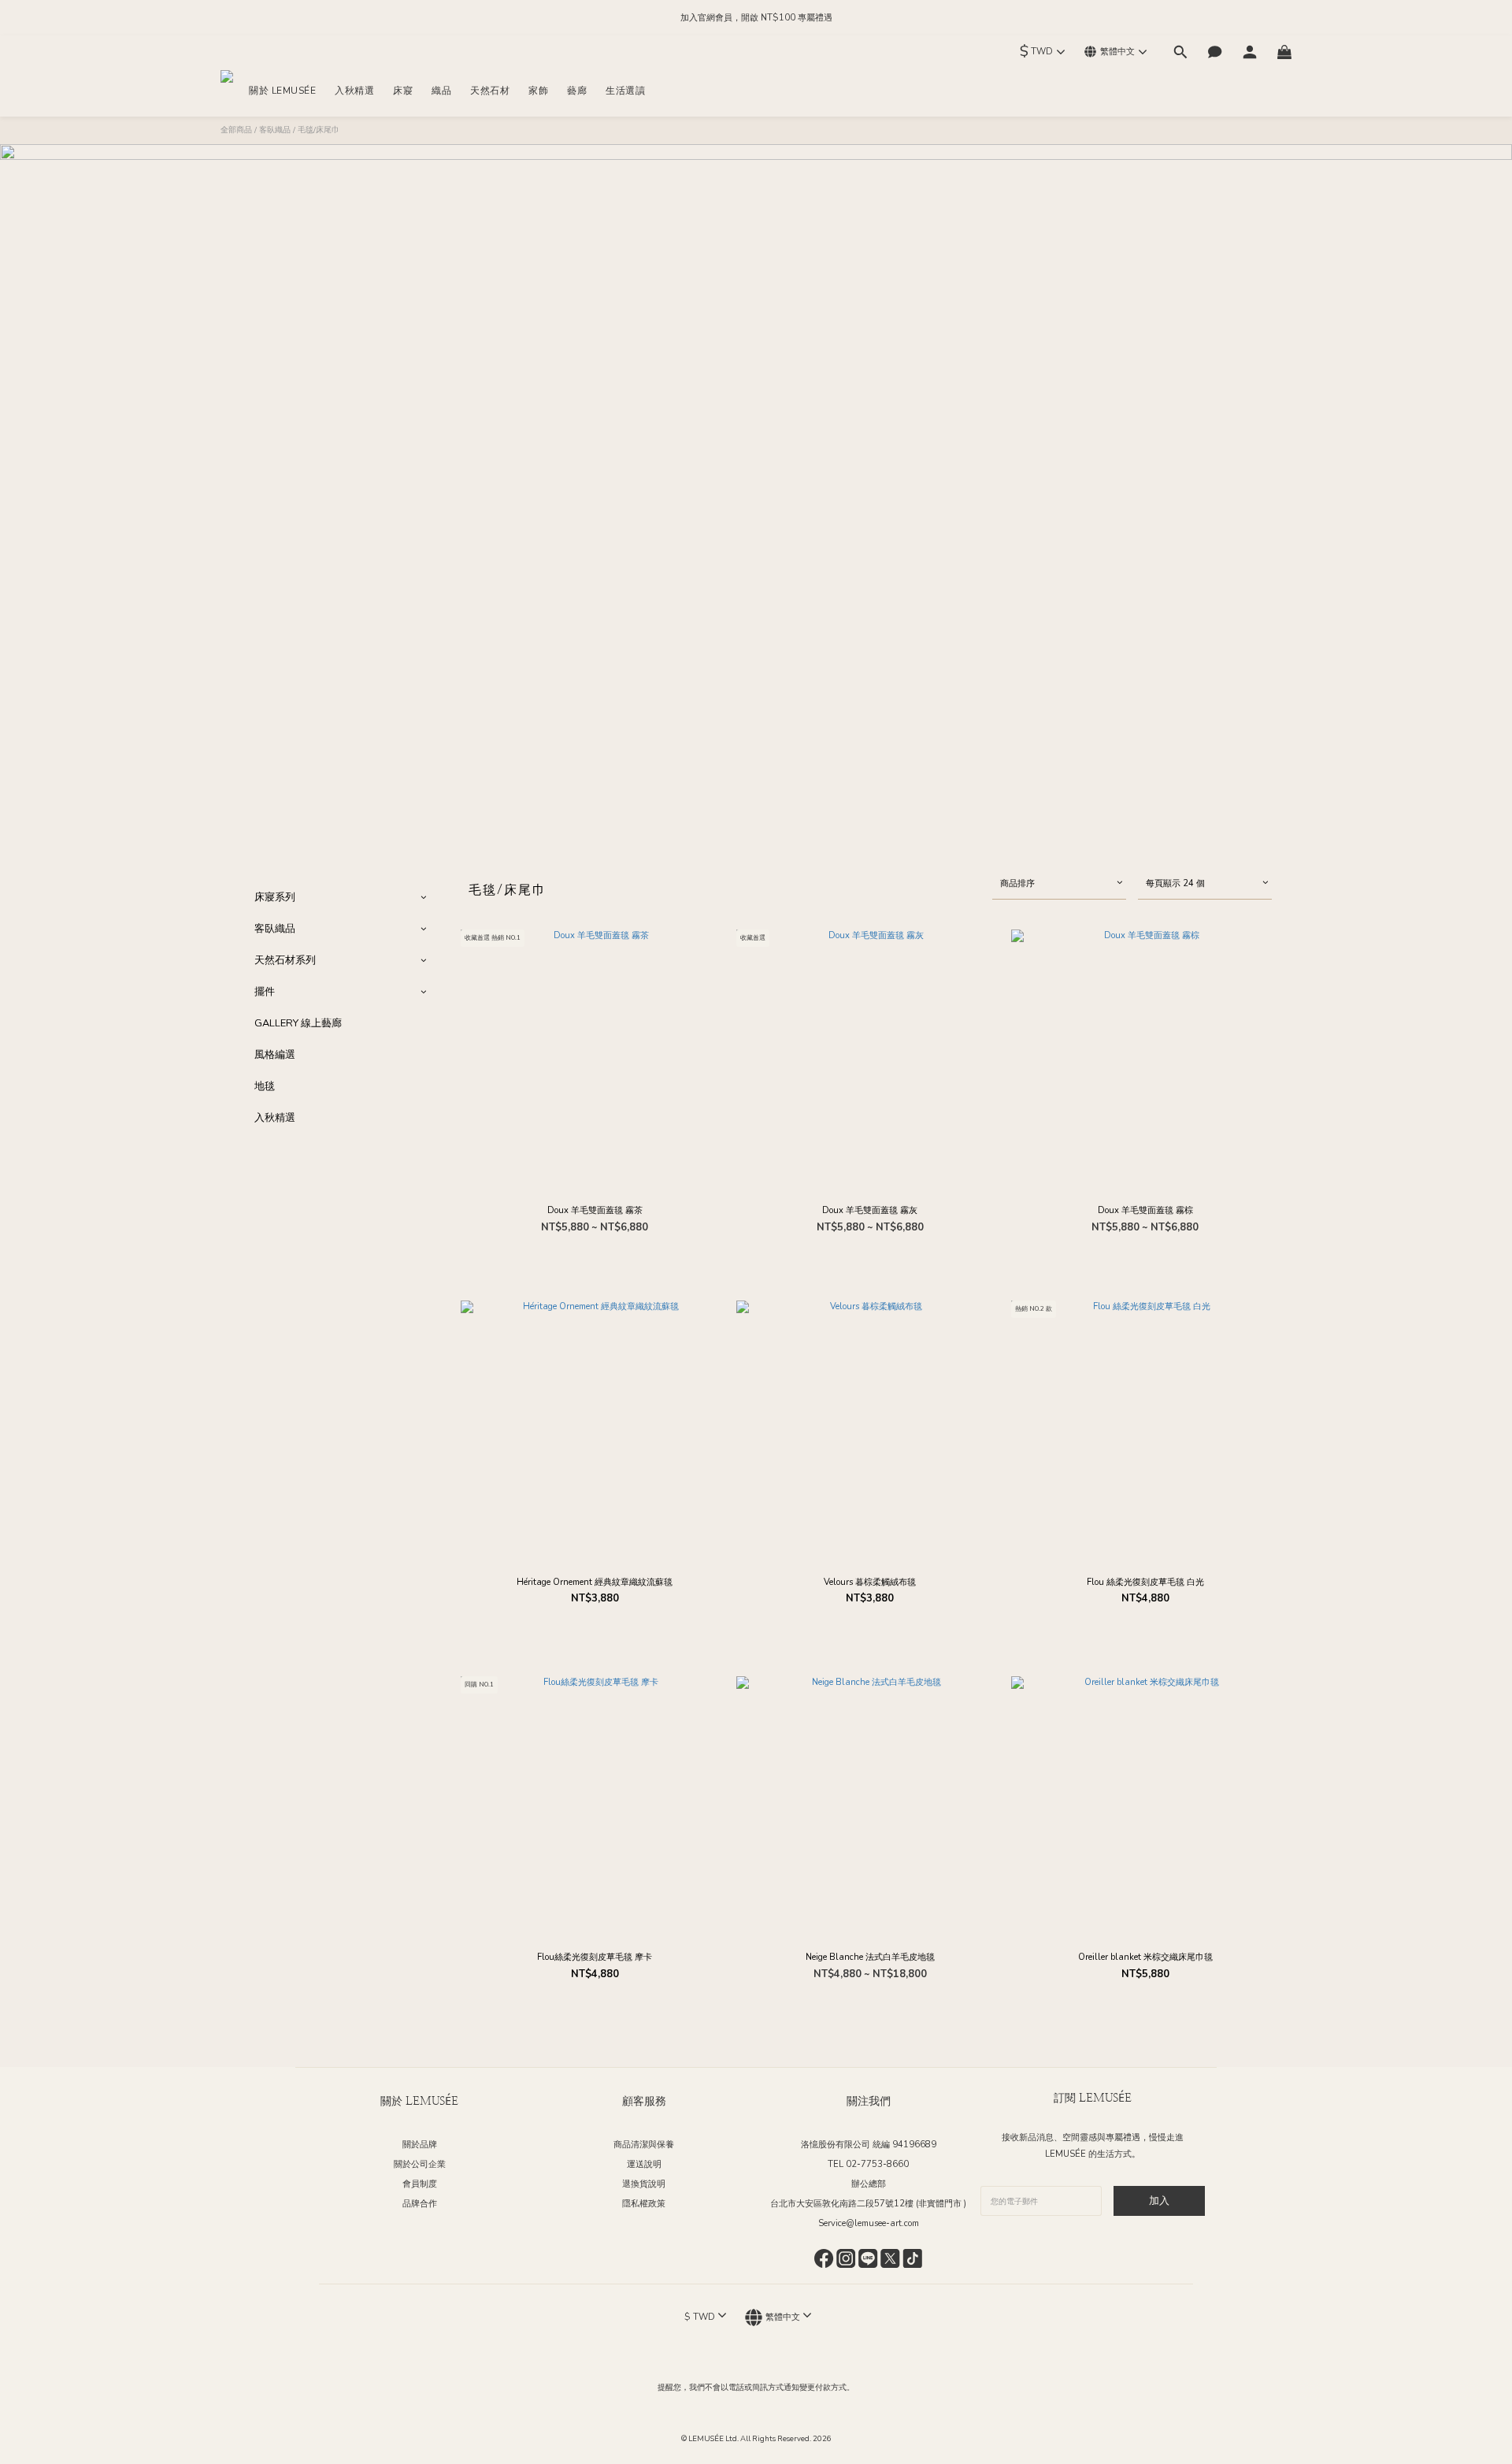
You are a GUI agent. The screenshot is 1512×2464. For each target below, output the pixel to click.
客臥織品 (275, 130)
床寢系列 (275, 897)
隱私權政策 (644, 2204)
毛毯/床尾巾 (319, 130)
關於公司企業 (420, 2164)
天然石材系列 (285, 960)
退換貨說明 (644, 2184)
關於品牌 (420, 2145)
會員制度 (420, 2184)
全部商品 (236, 130)
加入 (1159, 2201)
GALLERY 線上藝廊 (298, 1023)
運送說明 (644, 2164)
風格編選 (275, 1055)
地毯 (265, 1086)
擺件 (265, 992)
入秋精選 (275, 1118)
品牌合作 (420, 2204)
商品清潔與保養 (644, 2145)
